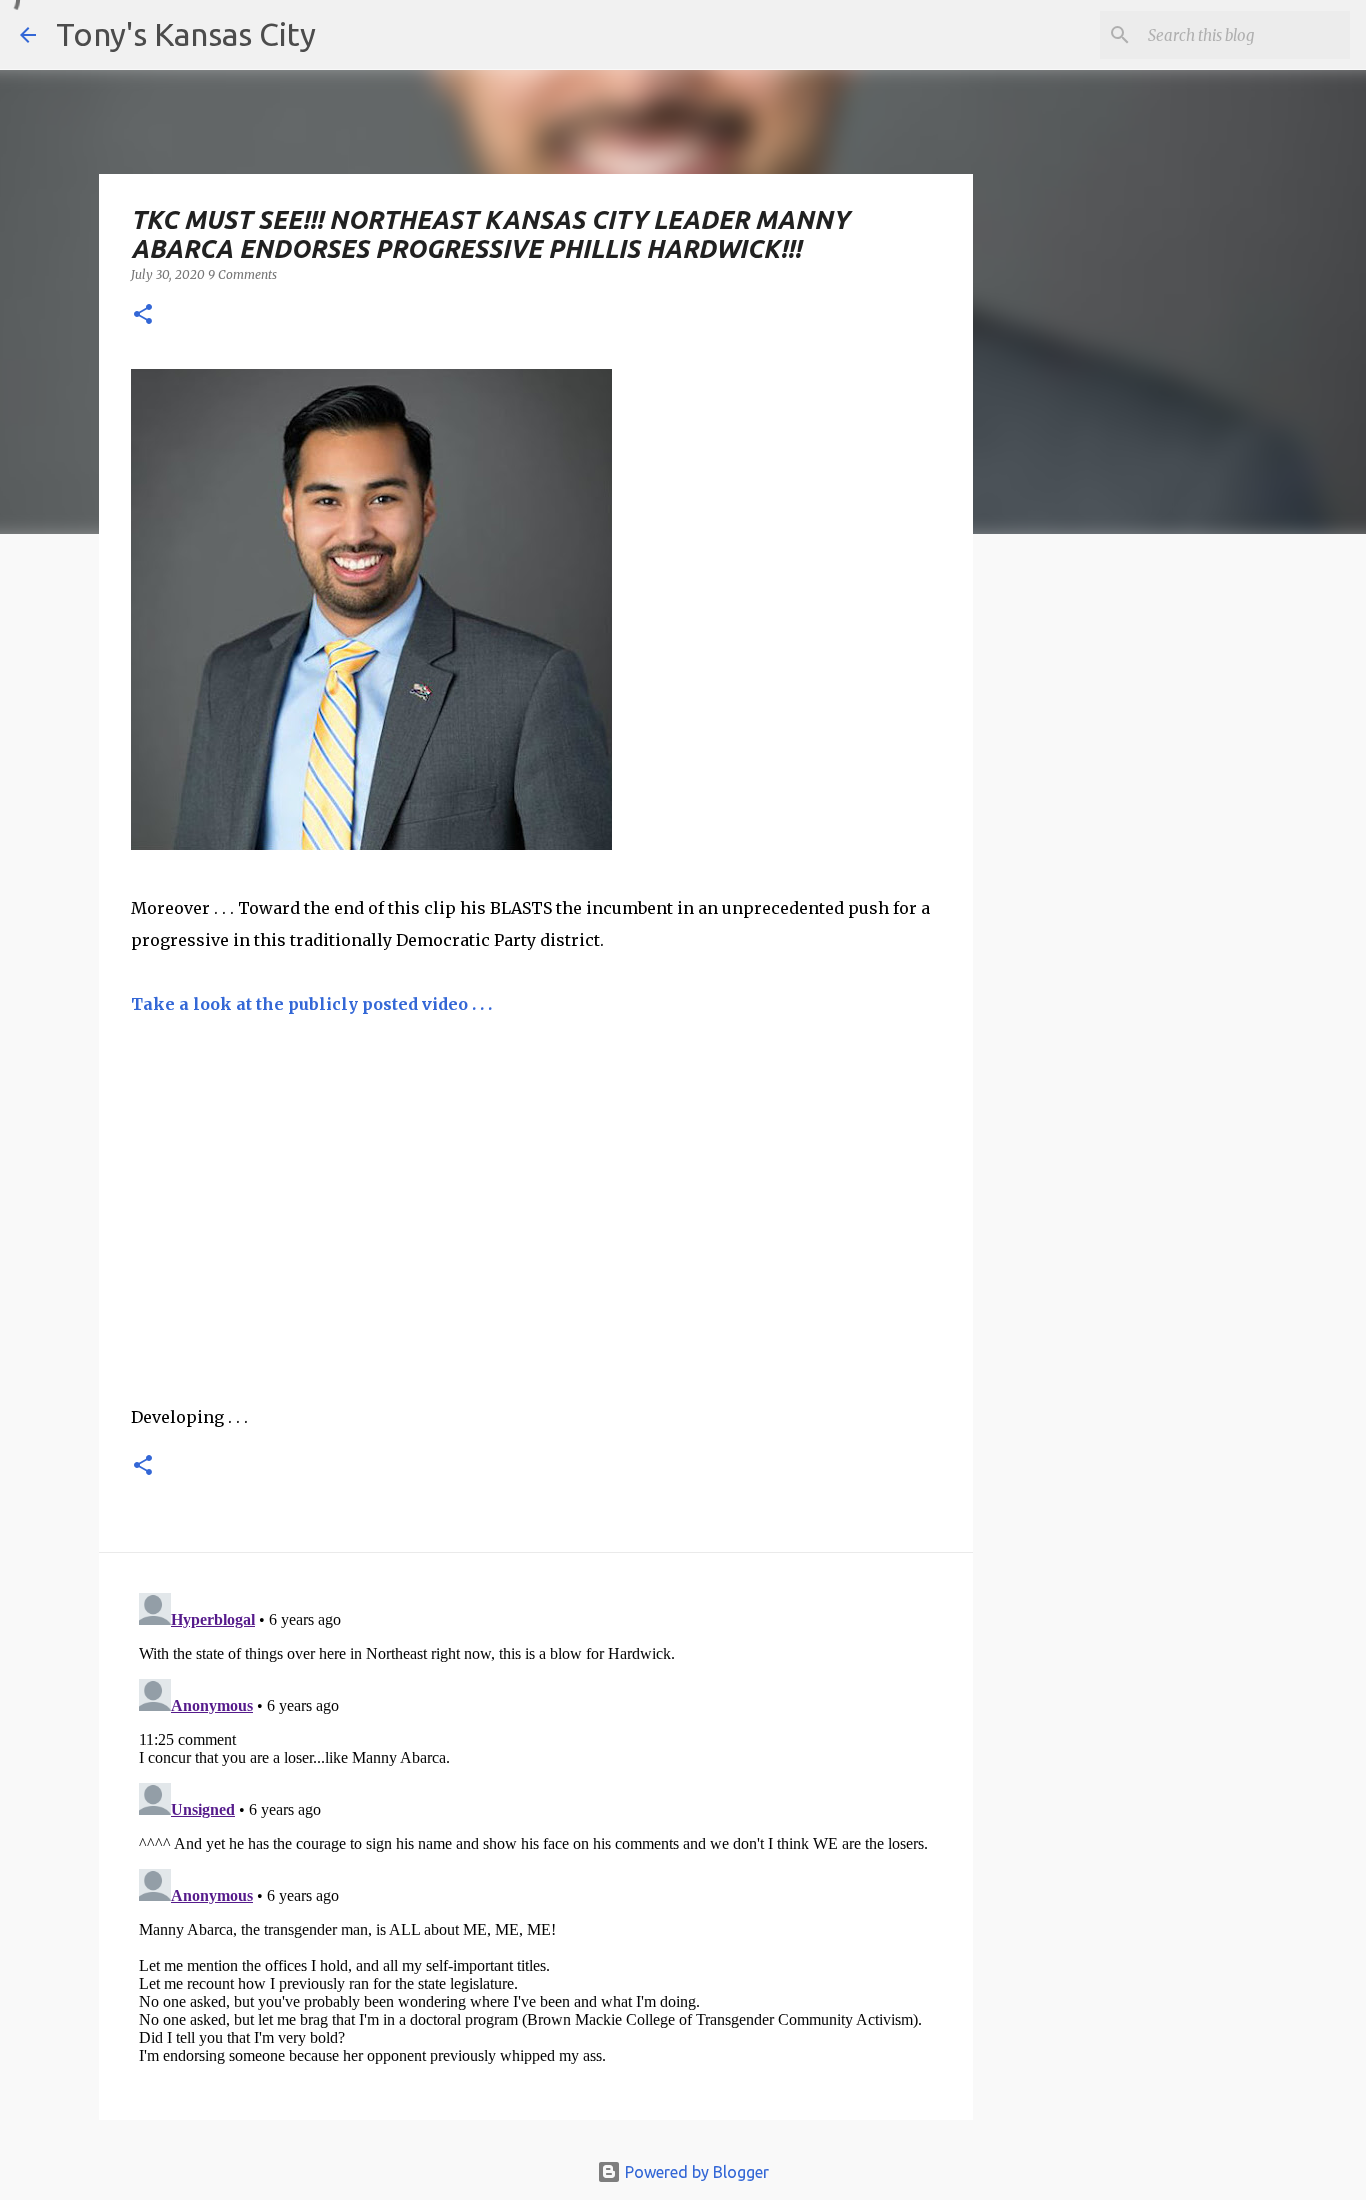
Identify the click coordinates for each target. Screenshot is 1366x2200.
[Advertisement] (1136, 895)
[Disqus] (536, 1835)
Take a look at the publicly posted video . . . (311, 1004)
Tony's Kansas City (186, 34)
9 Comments (242, 274)
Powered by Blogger (695, 2172)
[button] (143, 315)
